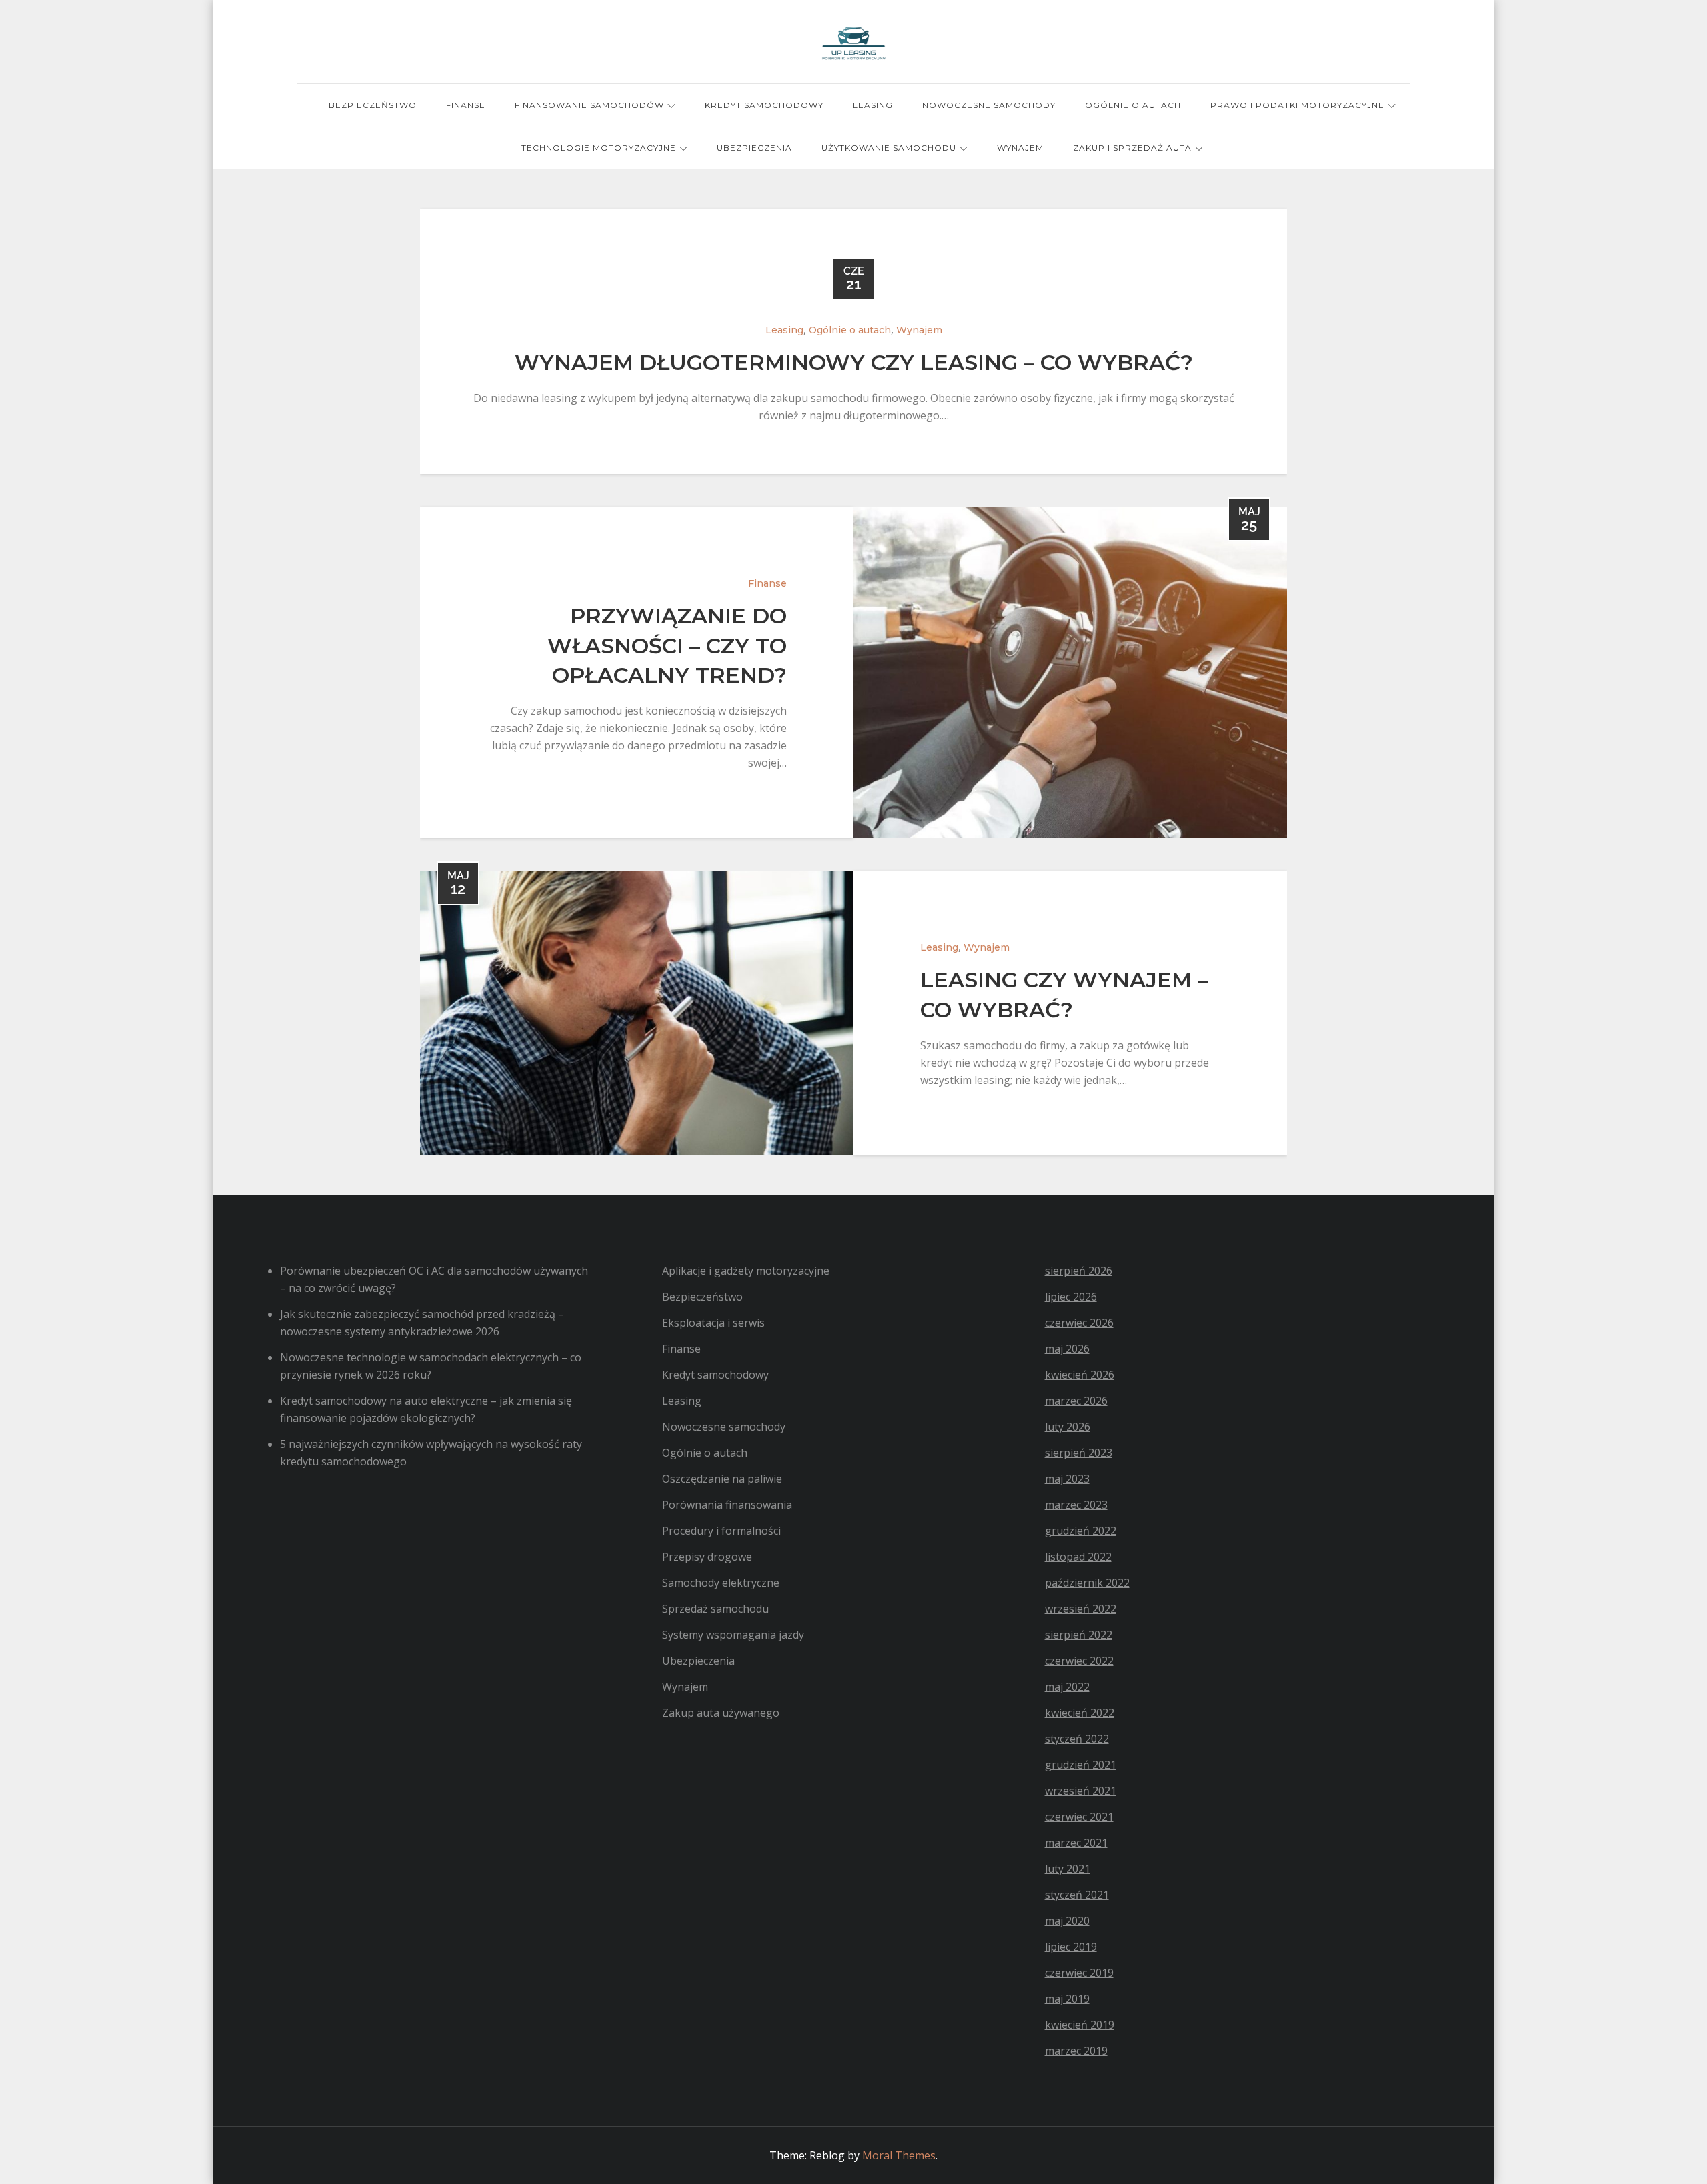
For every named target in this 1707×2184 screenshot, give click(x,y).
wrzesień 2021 (1081, 1791)
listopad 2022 (1078, 1557)
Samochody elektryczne (721, 1583)
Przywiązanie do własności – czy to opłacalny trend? (667, 646)
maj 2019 (1067, 1999)
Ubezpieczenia (754, 148)
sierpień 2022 (1079, 1635)
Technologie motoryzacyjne (599, 148)
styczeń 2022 (1077, 1739)
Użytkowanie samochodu (889, 148)
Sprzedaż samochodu (715, 1609)
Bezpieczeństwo (373, 105)
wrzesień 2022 (1081, 1609)
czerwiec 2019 (1079, 1973)
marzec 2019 (1076, 2051)
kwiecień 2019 (1080, 2025)
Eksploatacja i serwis (713, 1323)
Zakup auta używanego (721, 1713)
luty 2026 (1068, 1427)
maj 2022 (1067, 1687)
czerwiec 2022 (1079, 1661)
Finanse (466, 105)
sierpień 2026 (1079, 1271)
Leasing (873, 105)
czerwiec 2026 (1079, 1323)
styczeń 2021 (1077, 1895)
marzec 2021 (1076, 1843)
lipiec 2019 (1071, 1947)
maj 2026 (1067, 1349)
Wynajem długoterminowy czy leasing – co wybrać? (854, 362)
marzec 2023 (1076, 1505)
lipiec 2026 (1071, 1297)
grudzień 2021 (1081, 1765)
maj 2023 (1067, 1479)
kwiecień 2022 (1080, 1713)
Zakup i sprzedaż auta (1132, 148)
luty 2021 (1068, 1869)
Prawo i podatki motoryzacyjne (1297, 105)
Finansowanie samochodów (589, 105)
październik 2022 (1087, 1583)
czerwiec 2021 (1079, 1817)
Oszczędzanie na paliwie (722, 1479)
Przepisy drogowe (707, 1557)
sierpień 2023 (1079, 1453)
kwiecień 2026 (1080, 1375)
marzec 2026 (1076, 1401)
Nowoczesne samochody (989, 105)
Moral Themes (899, 2155)
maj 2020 (1067, 1921)
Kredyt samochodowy (764, 105)
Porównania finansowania (727, 1505)
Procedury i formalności (721, 1531)
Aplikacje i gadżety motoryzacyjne (746, 1271)
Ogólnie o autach (1133, 105)
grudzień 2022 (1081, 1531)
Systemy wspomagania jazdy (733, 1635)
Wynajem (1020, 148)
